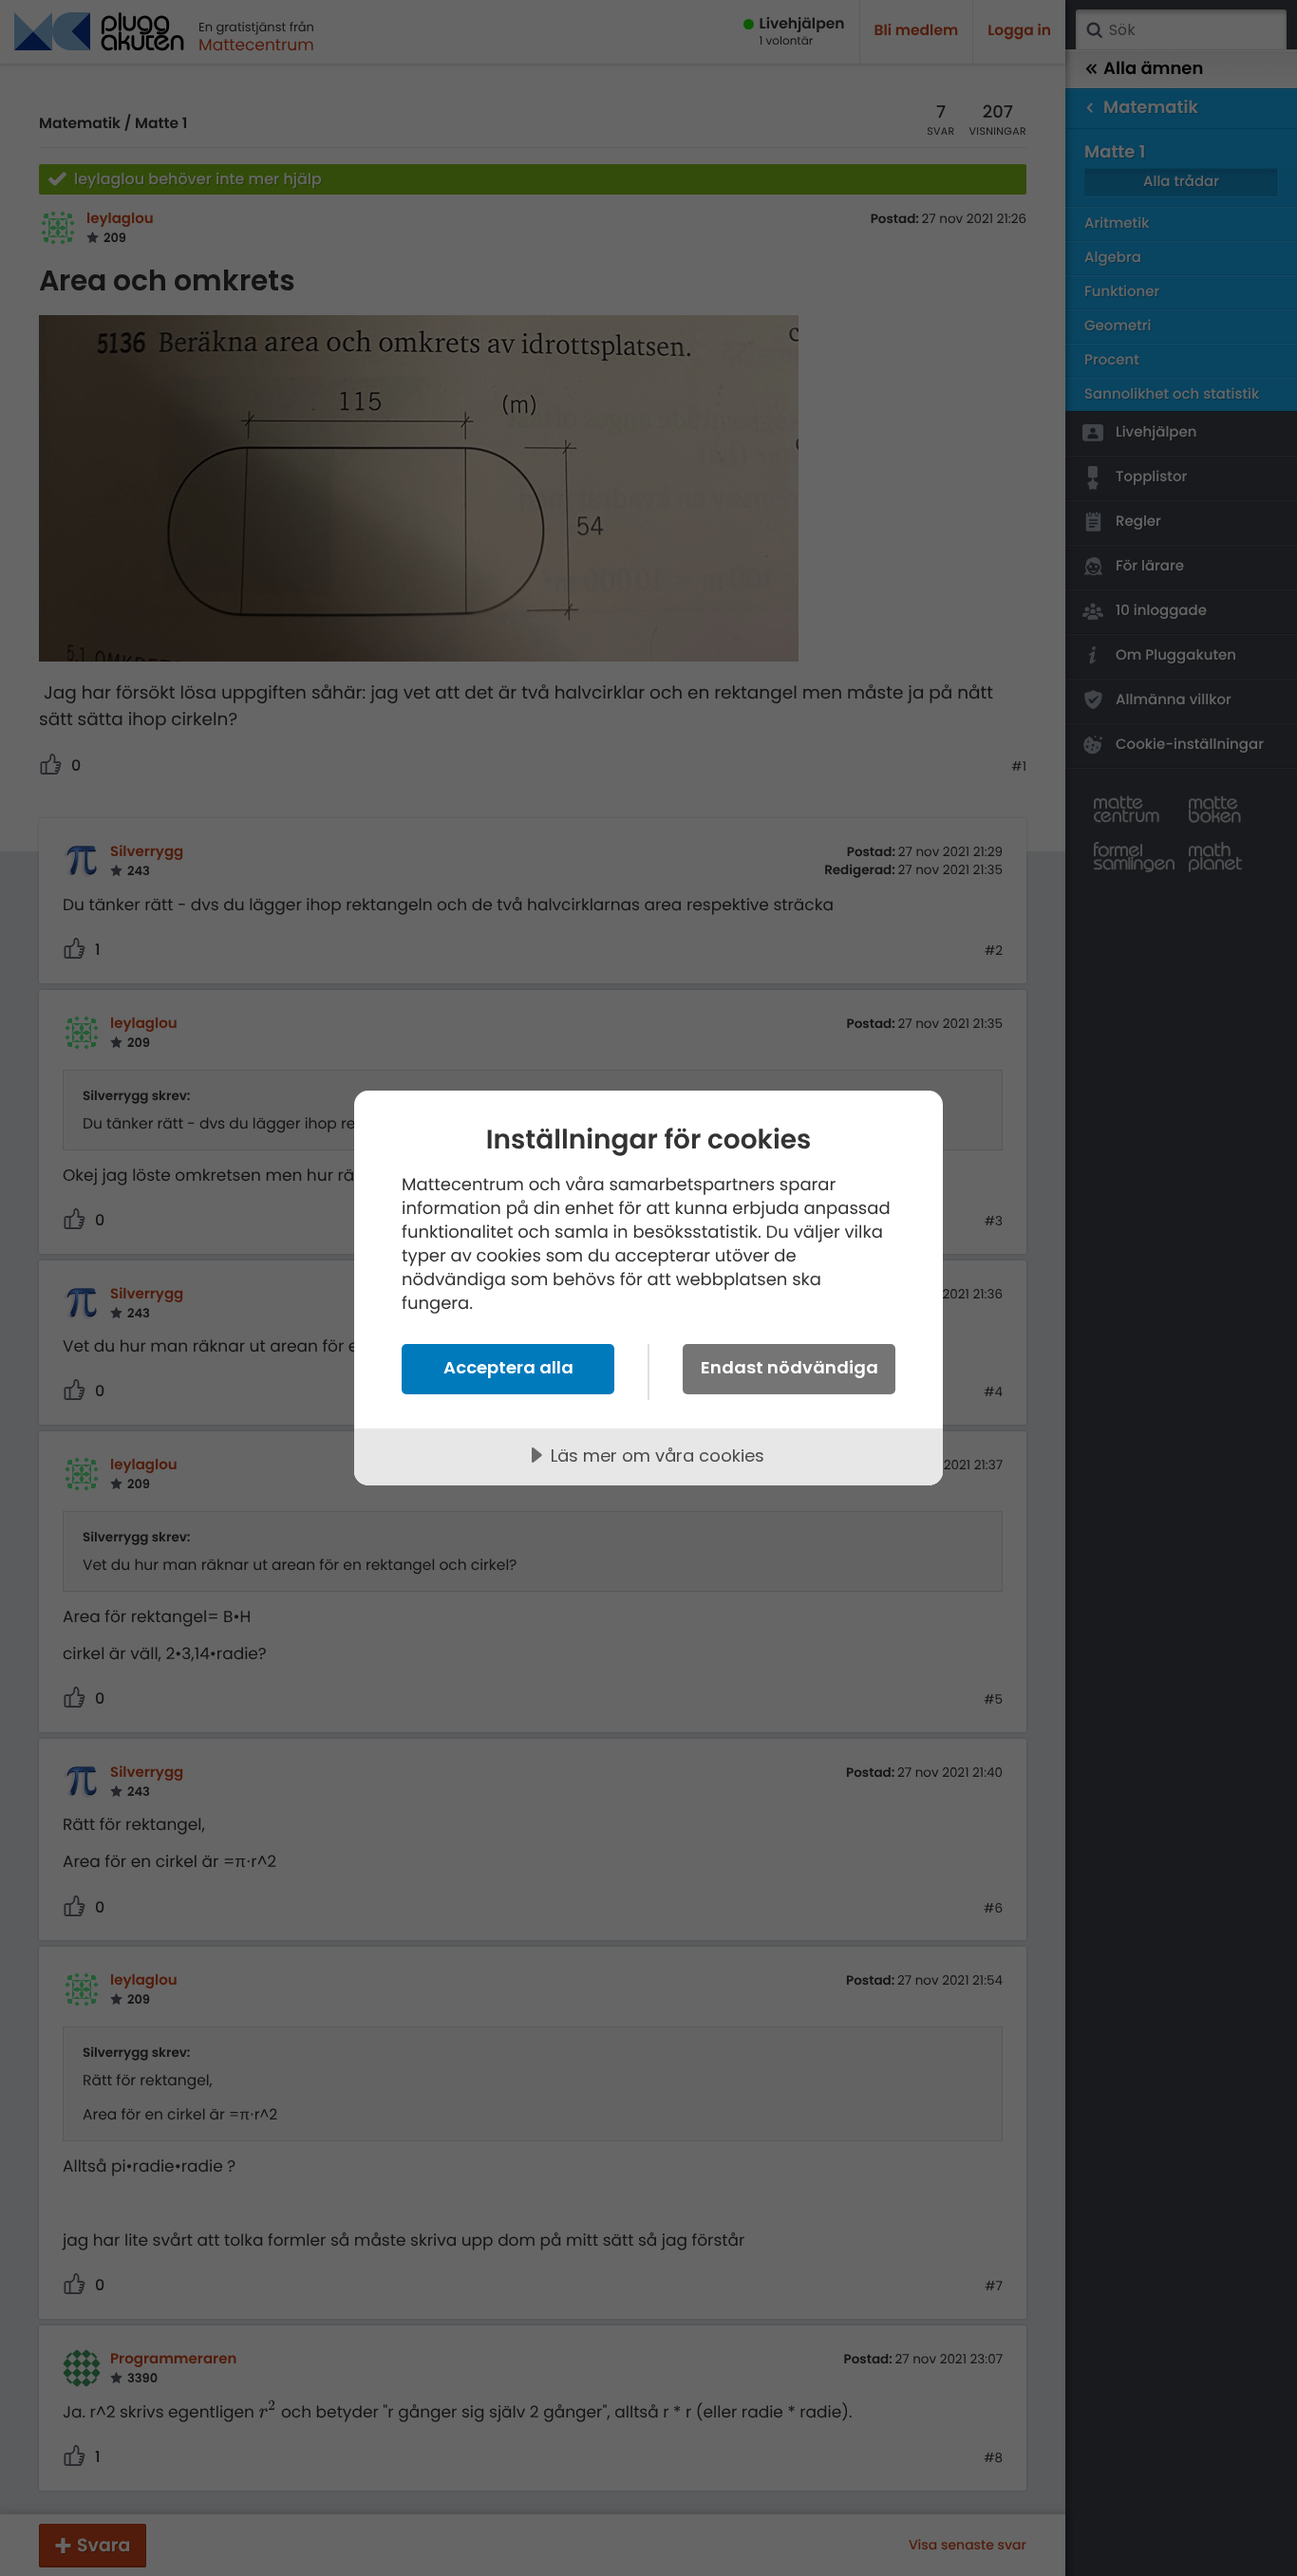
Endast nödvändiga (789, 1367)
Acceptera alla (508, 1367)
